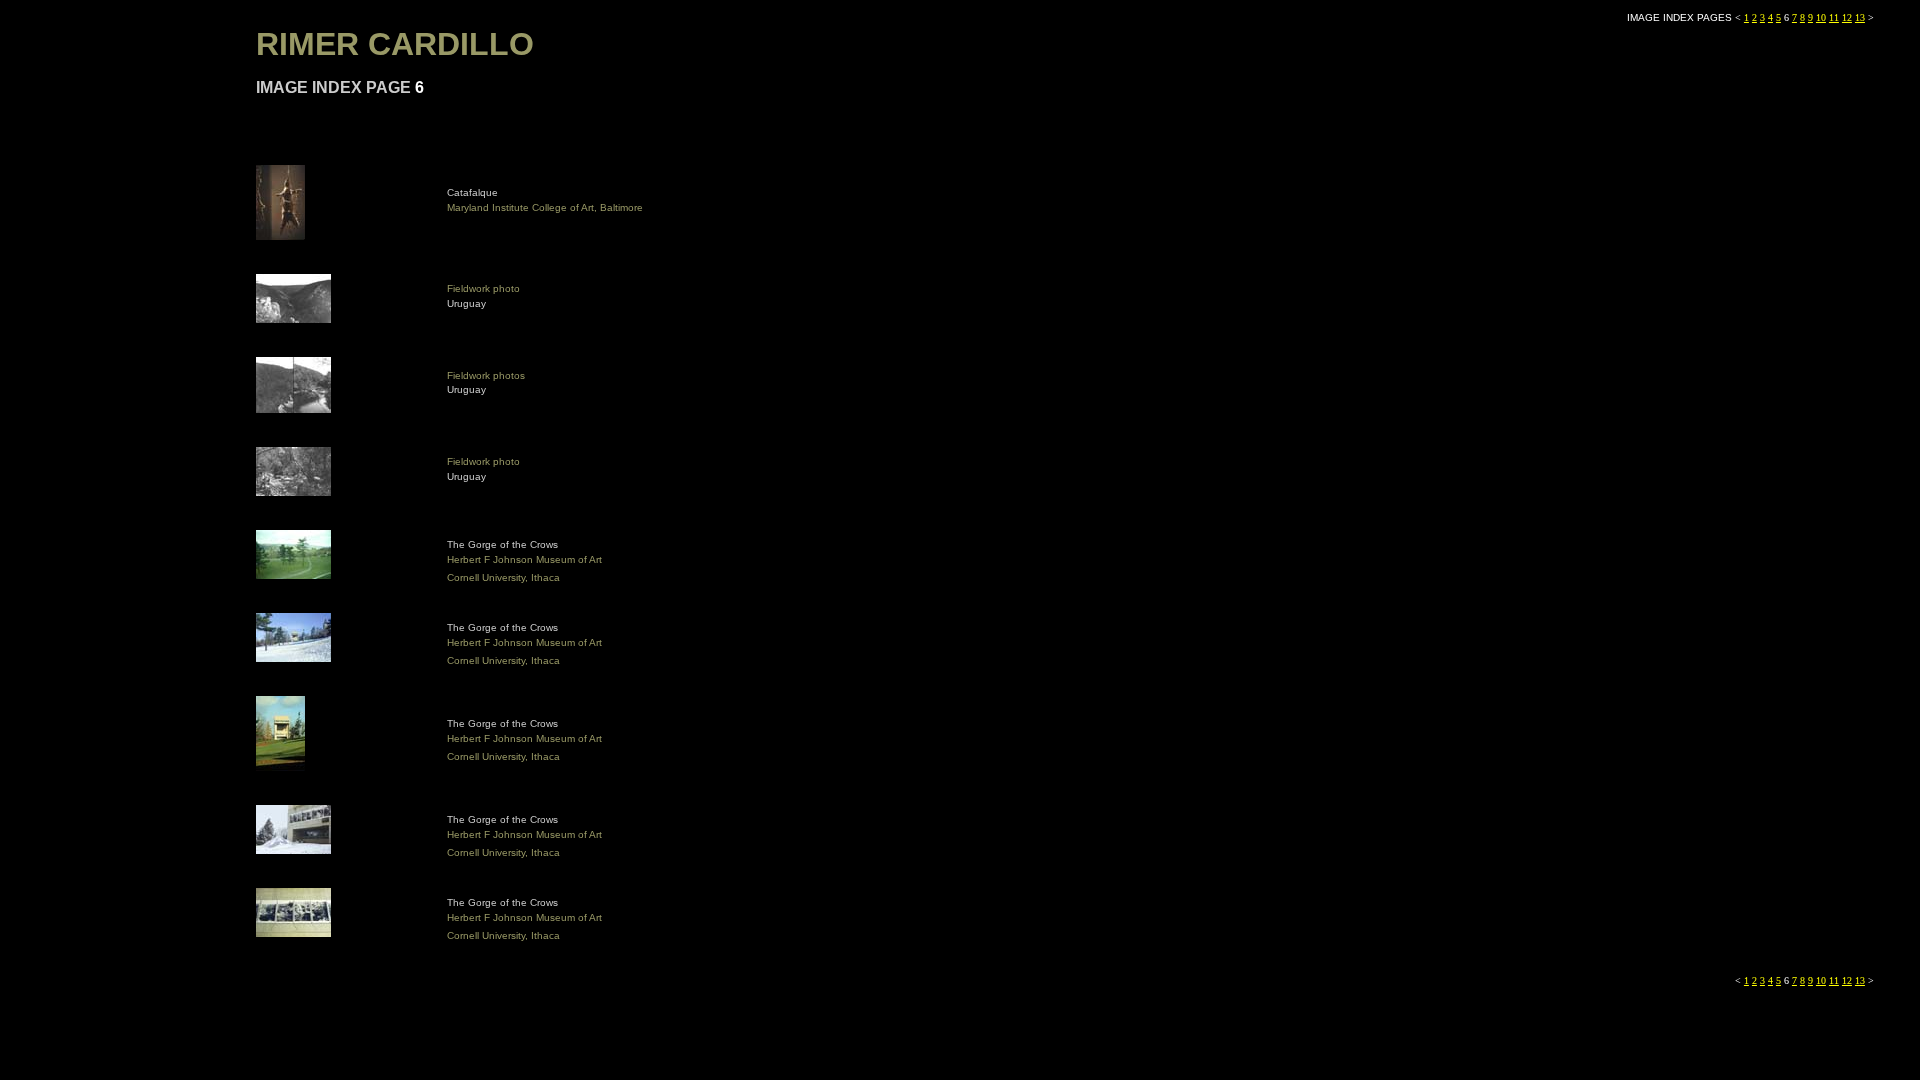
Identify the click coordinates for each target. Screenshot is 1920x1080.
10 (1821, 17)
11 (1834, 17)
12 (1847, 17)
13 (1860, 17)
